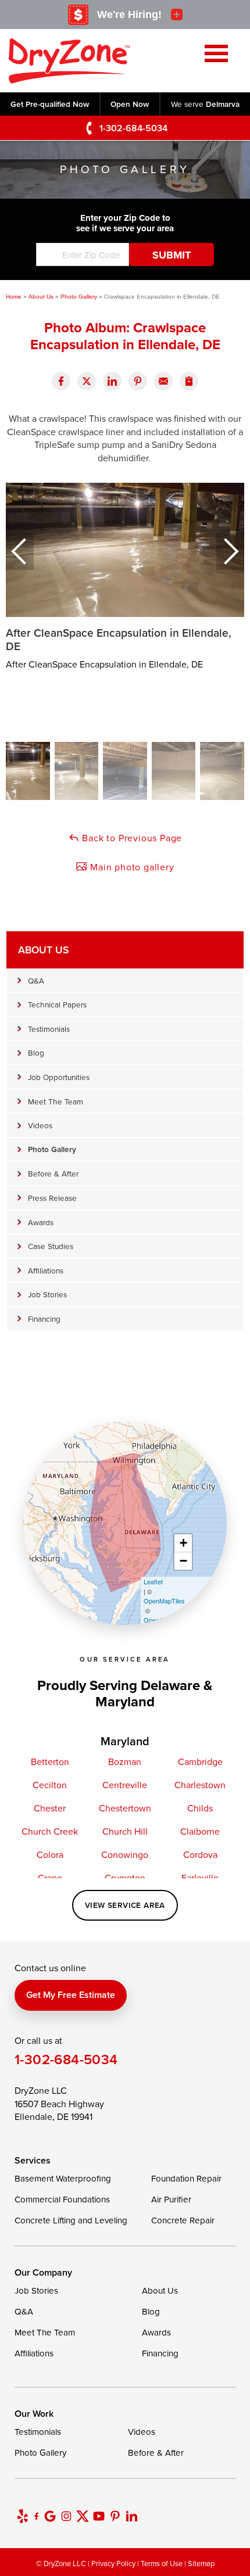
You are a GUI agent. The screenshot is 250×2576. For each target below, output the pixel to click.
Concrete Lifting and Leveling (71, 2220)
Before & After (53, 1173)
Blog (36, 1052)
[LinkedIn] (131, 2516)
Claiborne (200, 1831)
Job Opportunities (59, 1077)
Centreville (125, 1785)
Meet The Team (56, 1101)
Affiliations (46, 1270)
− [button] (183, 1561)
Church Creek (50, 1831)
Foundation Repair (186, 2178)
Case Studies (51, 1246)
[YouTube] (99, 2516)
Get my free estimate (71, 1995)
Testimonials (49, 1029)
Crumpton (125, 1878)
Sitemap (201, 2563)
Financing (44, 1319)
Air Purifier (171, 2199)
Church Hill (125, 1831)
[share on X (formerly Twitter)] (87, 381)
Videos (40, 1125)
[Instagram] (66, 2516)
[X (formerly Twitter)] (83, 2516)
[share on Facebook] (61, 381)
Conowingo (125, 1854)
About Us (43, 950)
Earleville (200, 1878)
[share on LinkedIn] (112, 381)
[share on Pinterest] (138, 381)
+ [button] (183, 1543)
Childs (200, 1808)
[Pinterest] (115, 2516)
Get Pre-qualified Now (50, 104)
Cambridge (200, 1761)
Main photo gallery (131, 867)
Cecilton (50, 1785)
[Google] (50, 2516)
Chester (50, 1808)
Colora (50, 1854)
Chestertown (125, 1808)
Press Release (52, 1198)
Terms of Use (162, 2563)
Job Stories (47, 1294)
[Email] (163, 381)
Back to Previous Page (131, 838)
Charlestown (200, 1785)
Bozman (125, 1761)
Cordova (200, 1854)
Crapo (50, 1878)
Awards (41, 1222)
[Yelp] (23, 2516)
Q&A (36, 980)
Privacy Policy (113, 2563)
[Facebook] (36, 2516)
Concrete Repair (183, 2220)
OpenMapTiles (164, 1601)
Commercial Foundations (62, 2199)
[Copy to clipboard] (189, 381)
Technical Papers (57, 1004)
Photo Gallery (52, 1149)
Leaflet (153, 1581)
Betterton (50, 1761)
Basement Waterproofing (63, 2178)
